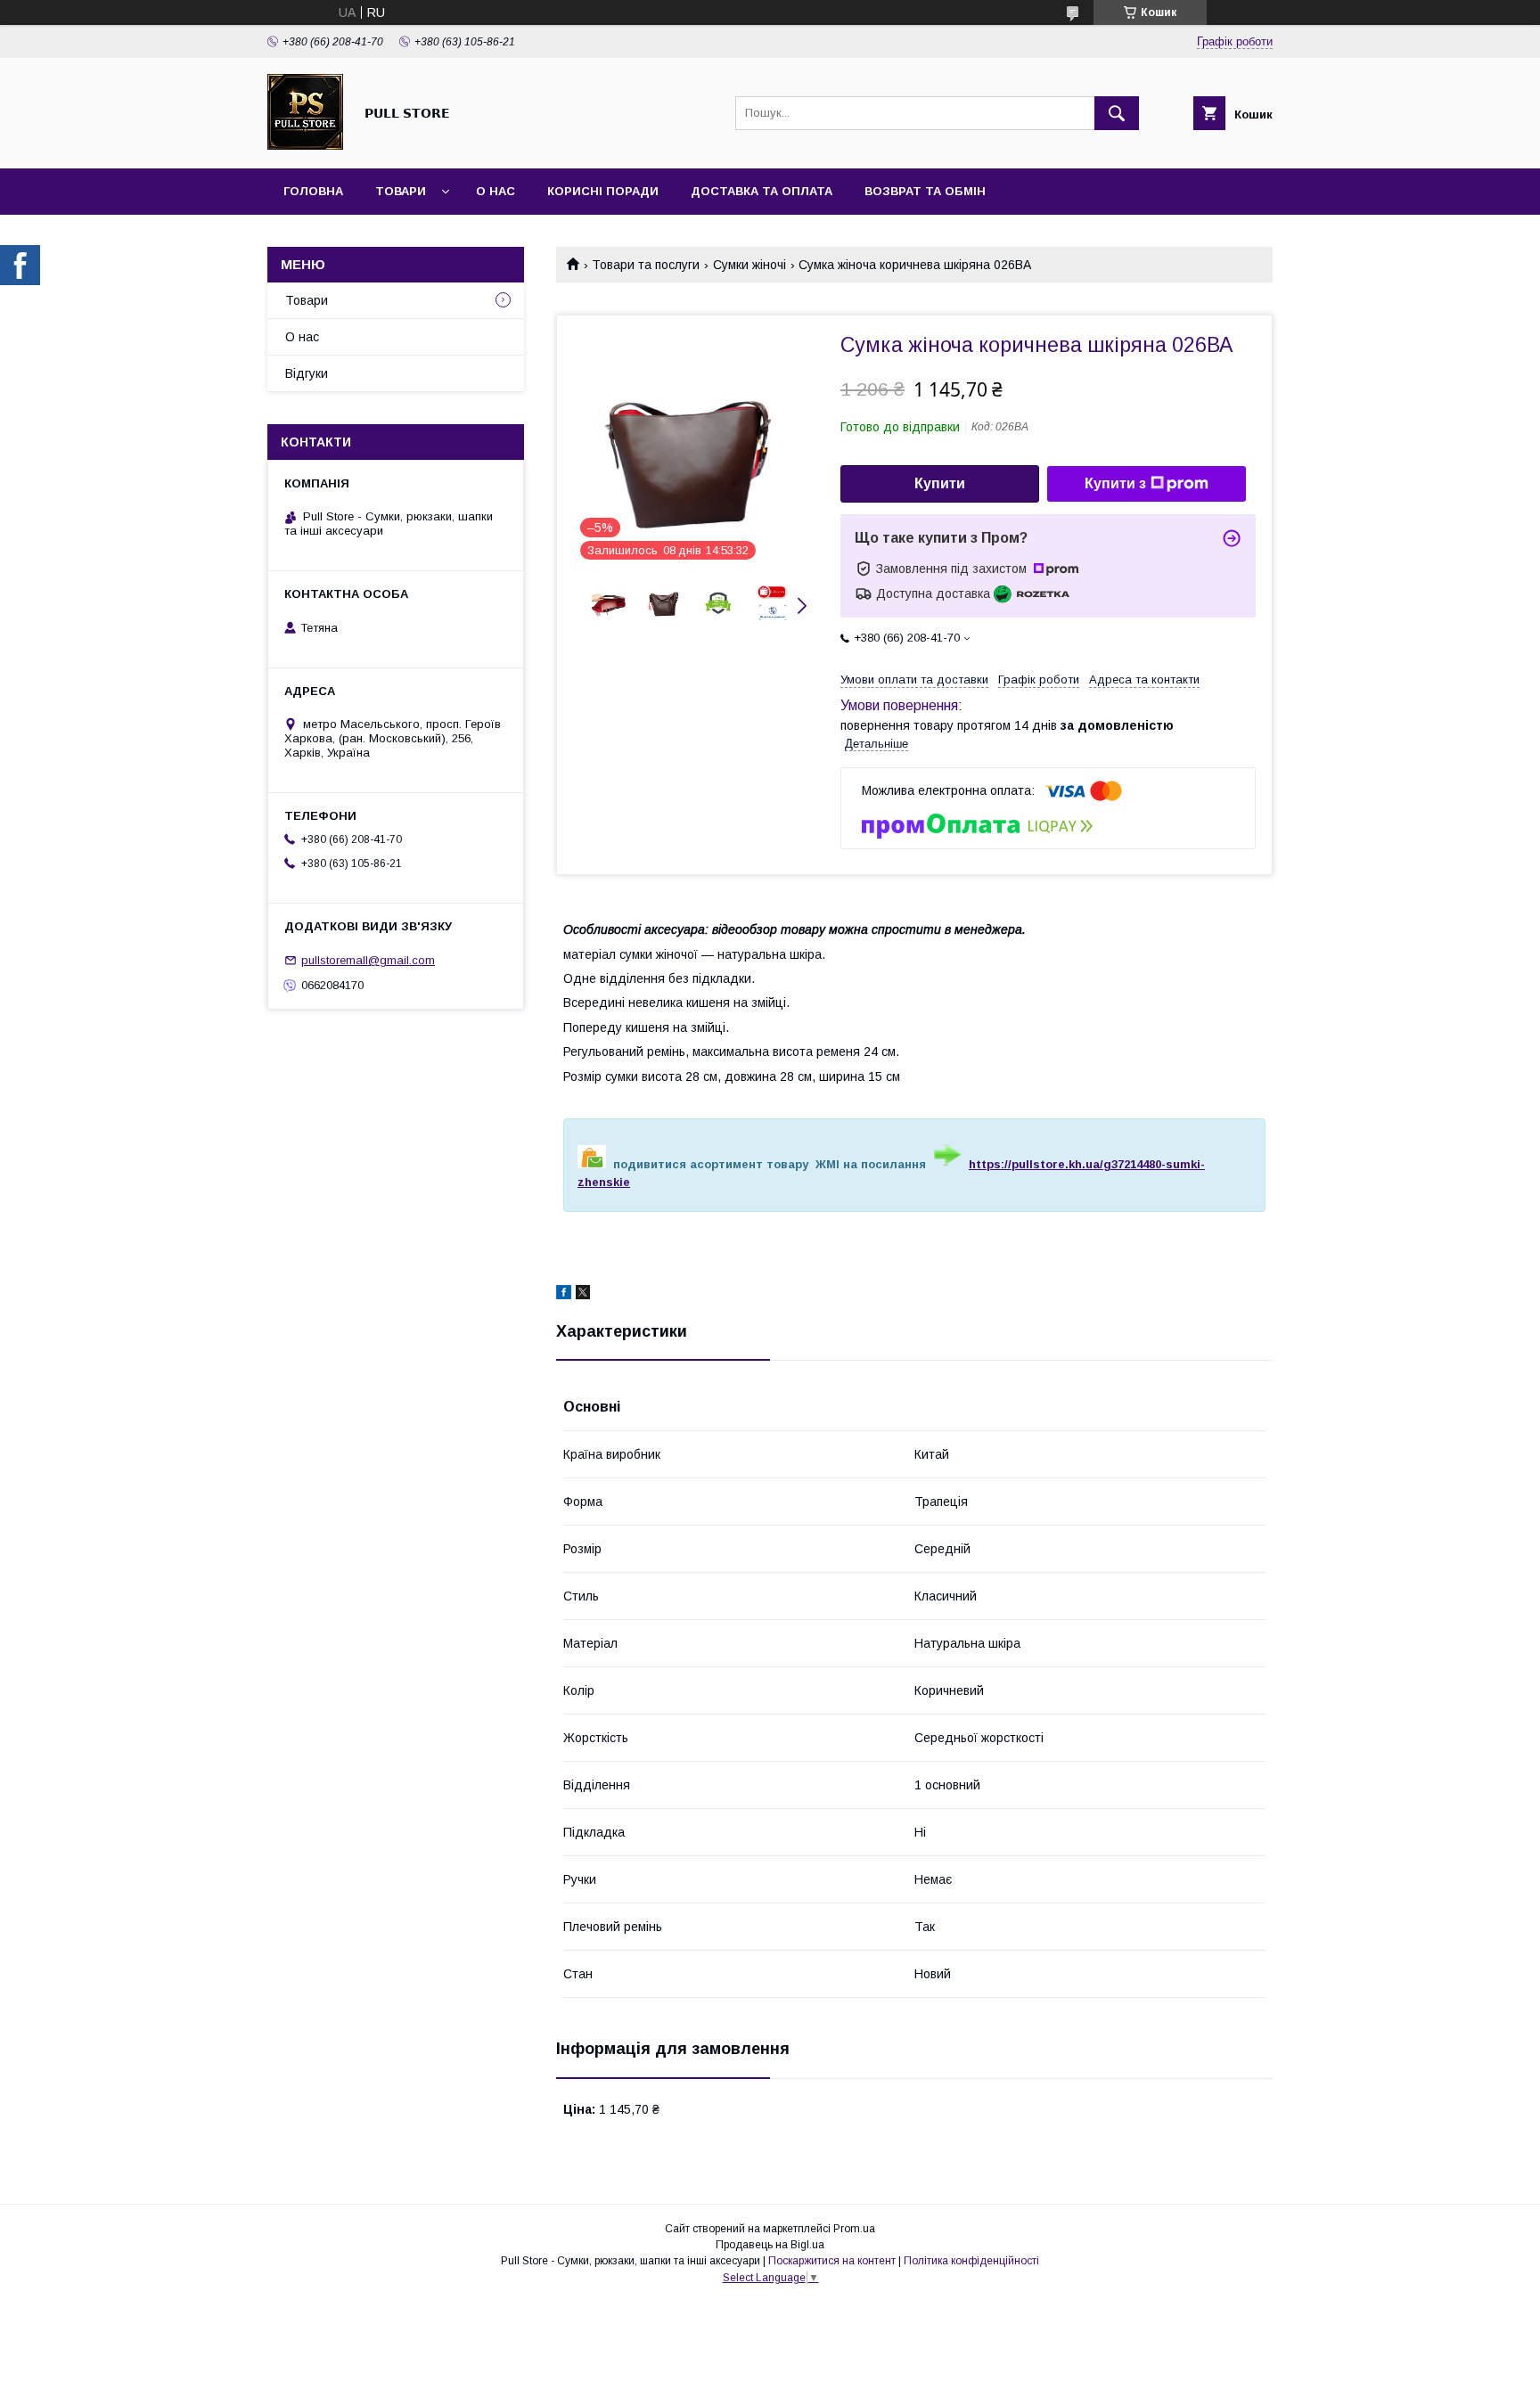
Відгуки (307, 373)
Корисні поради (603, 191)
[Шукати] (1117, 113)
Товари (401, 191)
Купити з (1115, 483)
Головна (313, 191)
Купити (940, 483)
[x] (583, 1295)
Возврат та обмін (925, 191)
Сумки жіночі (750, 265)
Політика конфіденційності (971, 2261)
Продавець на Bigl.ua (770, 2245)
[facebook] (564, 1295)
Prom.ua (854, 2229)
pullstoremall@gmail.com (368, 960)
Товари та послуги (646, 265)
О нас (496, 191)
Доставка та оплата (762, 191)
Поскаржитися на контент (832, 2261)
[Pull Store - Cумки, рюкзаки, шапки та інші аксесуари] (305, 145)
